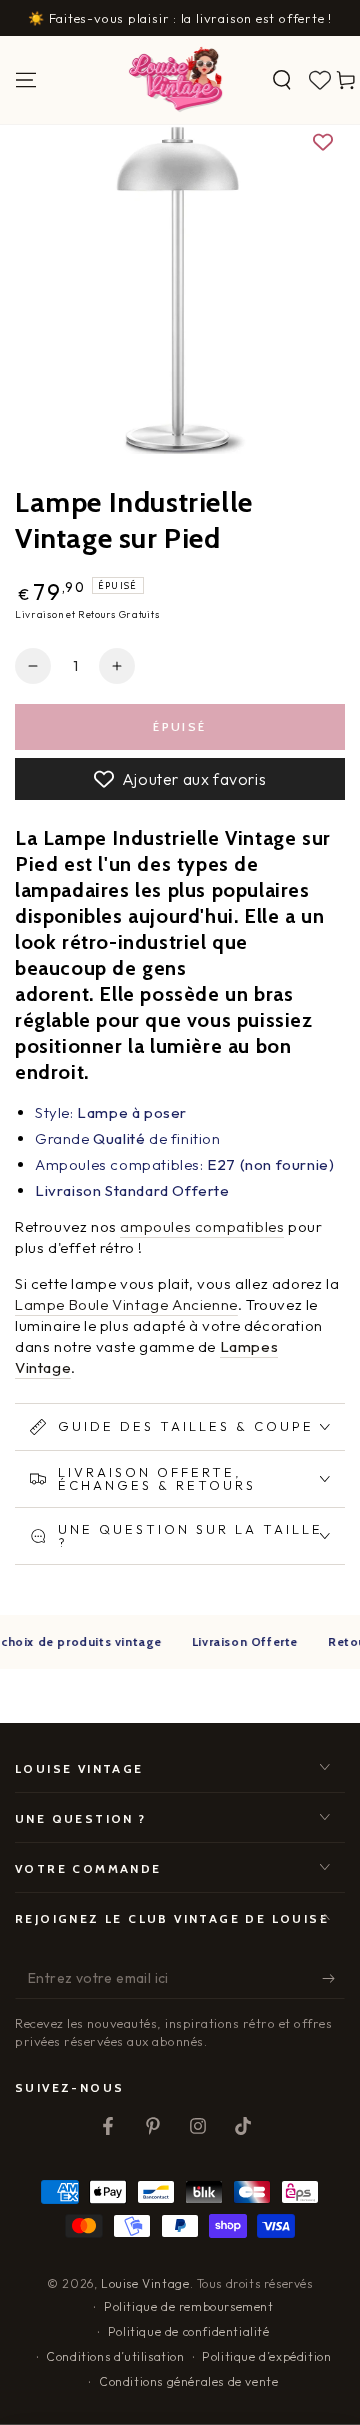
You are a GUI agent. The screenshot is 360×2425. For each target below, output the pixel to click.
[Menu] (26, 80)
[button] (282, 80)
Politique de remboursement (189, 2306)
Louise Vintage (145, 2283)
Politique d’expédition (266, 2356)
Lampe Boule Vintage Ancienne (126, 1304)
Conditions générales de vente (188, 2381)
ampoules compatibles (202, 1226)
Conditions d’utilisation (115, 2356)
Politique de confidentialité (189, 2331)
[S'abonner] (333, 1979)
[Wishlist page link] (320, 80)
